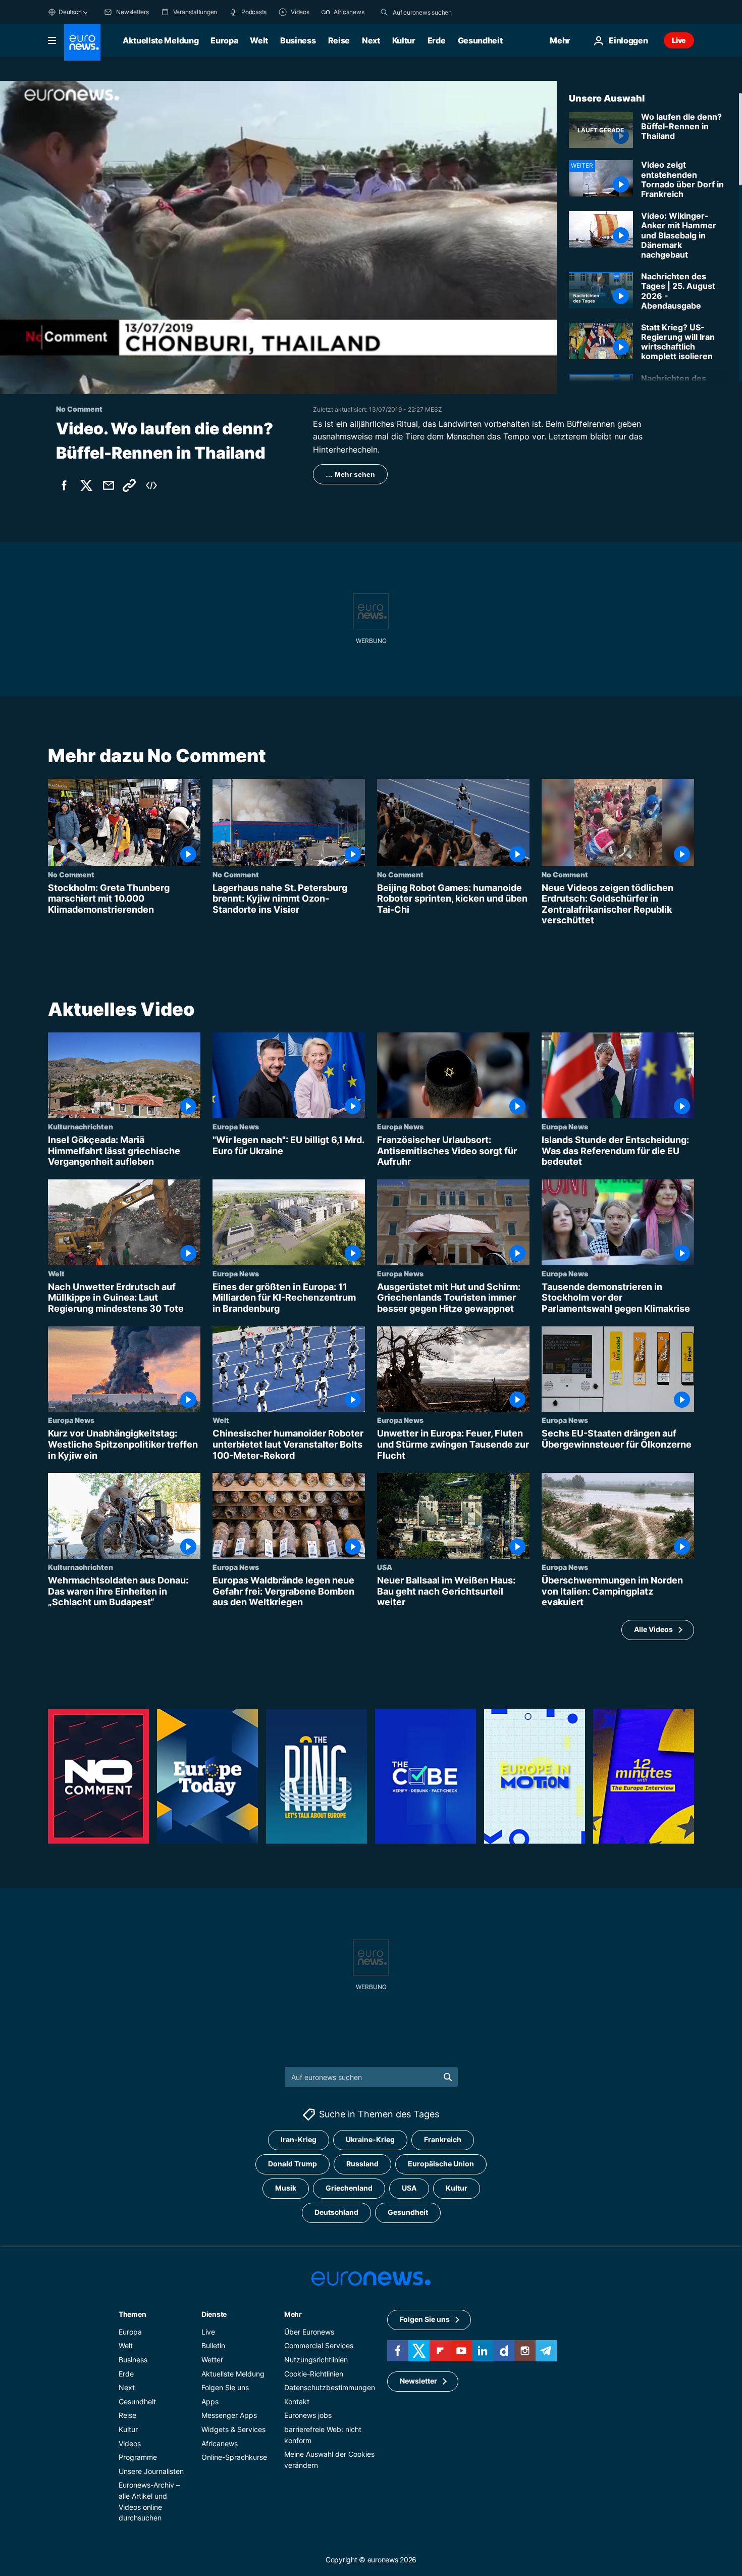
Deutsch (70, 12)
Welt (259, 40)
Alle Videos (653, 1629)
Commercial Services (319, 2345)
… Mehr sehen (350, 474)
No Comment (71, 874)
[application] (278, 237)
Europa (224, 40)
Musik (286, 2188)
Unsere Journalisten (151, 2471)
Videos (130, 2443)
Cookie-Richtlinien (314, 2373)
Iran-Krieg (299, 2139)
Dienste (214, 2314)
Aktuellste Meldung (161, 40)
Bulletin (213, 2345)
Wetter (212, 2360)
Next (371, 40)
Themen (132, 2314)
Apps (210, 2401)
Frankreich (443, 2139)
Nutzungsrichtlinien (316, 2360)
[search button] (384, 12)
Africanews (220, 2443)
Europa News (236, 1126)
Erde (437, 40)
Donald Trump (293, 2164)
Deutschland (336, 2212)
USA (385, 1567)
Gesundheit (480, 40)
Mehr (293, 2314)
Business (298, 40)
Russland (362, 2164)
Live (679, 40)
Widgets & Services (233, 2429)
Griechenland (349, 2188)
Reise (339, 40)
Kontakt (297, 2401)
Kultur (404, 40)
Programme (138, 2457)
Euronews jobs (308, 2415)
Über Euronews (309, 2331)
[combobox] (435, 12)
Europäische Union (441, 2164)
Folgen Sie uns (225, 2387)
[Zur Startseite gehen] (82, 42)
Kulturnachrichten (81, 1126)
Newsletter (418, 2381)
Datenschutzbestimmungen (330, 2387)
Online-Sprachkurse (234, 2457)
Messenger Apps (229, 2415)
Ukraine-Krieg (370, 2139)
